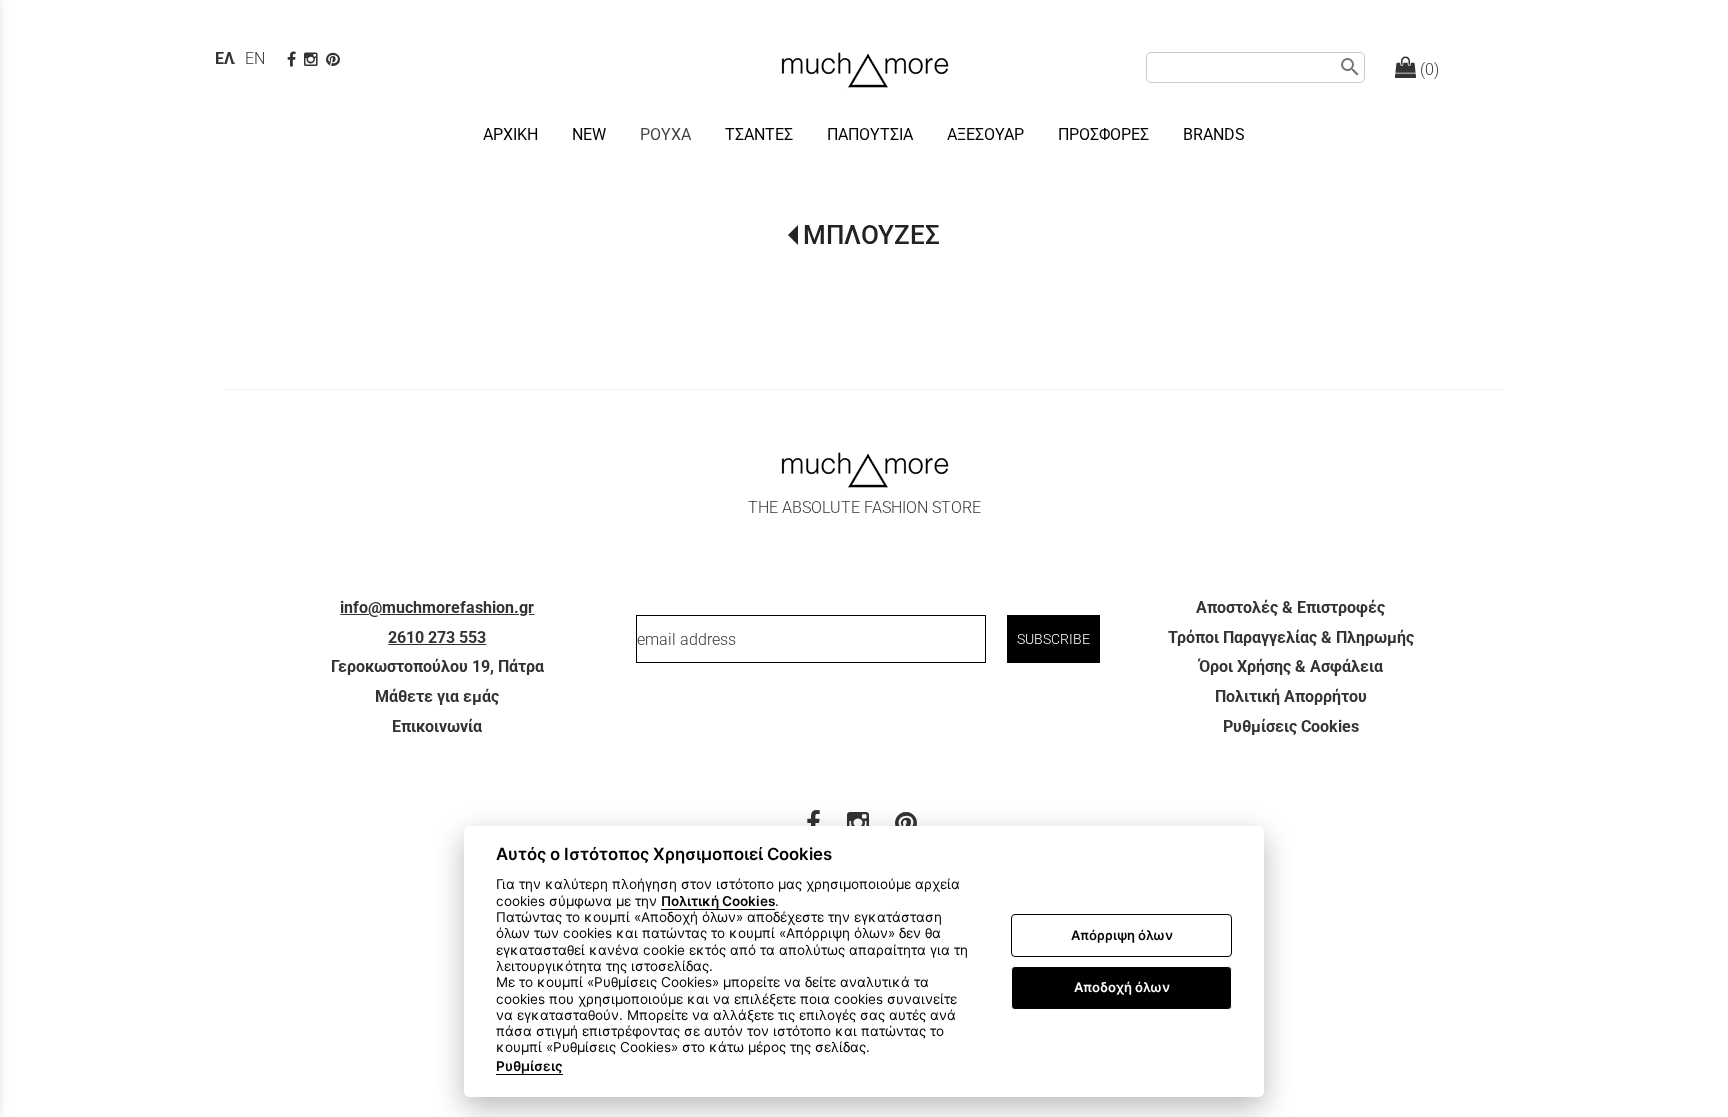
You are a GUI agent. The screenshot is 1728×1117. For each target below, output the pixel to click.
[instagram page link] (313, 59)
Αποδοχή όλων (1122, 987)
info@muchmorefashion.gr (437, 607)
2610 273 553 (437, 637)
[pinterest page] (335, 59)
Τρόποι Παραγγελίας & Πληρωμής (1291, 637)
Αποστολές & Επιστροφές (1290, 607)
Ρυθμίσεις (529, 1066)
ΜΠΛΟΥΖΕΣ (871, 235)
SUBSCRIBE (1053, 639)
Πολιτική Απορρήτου (1291, 696)
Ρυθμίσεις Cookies (1291, 726)
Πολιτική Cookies (718, 901)
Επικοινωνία (437, 726)
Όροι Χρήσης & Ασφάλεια (1291, 666)
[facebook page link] (293, 59)
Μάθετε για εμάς (437, 696)
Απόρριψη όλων (1122, 935)
